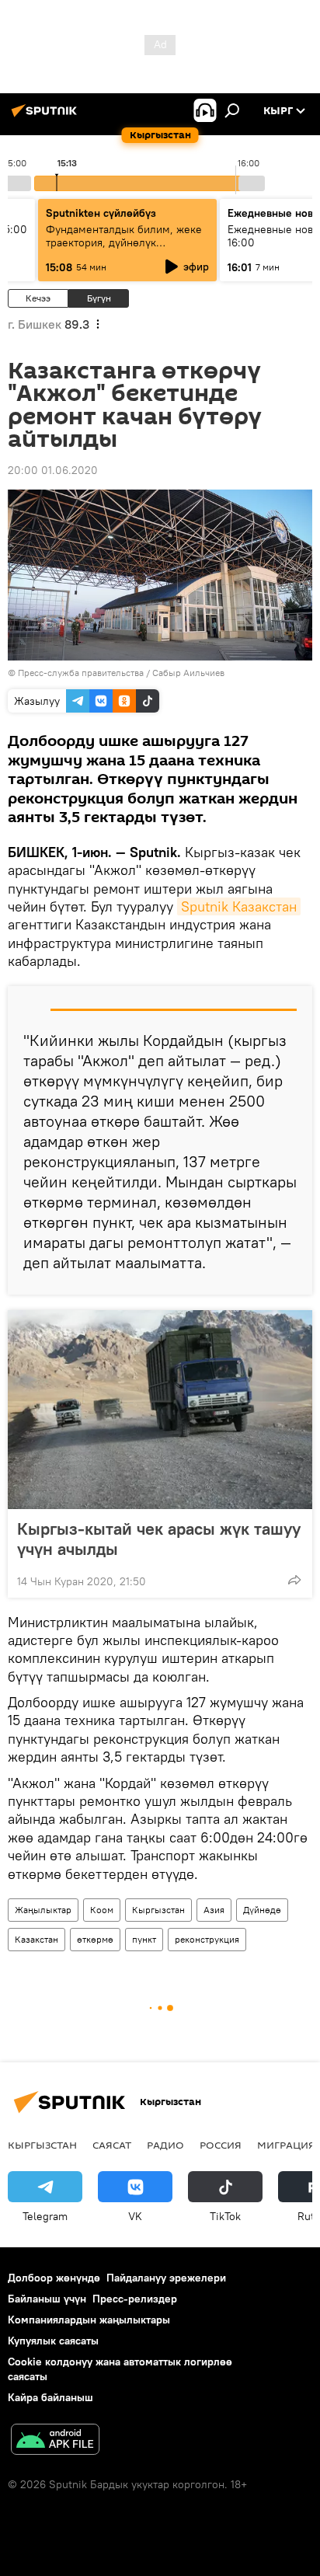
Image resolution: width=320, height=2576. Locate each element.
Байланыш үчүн (47, 2299)
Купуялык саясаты (53, 2341)
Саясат (112, 2145)
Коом (102, 1910)
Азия (214, 1910)
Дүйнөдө (262, 1910)
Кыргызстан (158, 1910)
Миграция (286, 2145)
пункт (144, 1939)
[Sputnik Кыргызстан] (47, 117)
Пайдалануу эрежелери (166, 2278)
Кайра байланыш (50, 2397)
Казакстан (37, 1939)
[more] (294, 1580)
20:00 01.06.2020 (53, 470)
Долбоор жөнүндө (54, 2278)
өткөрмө (95, 1939)
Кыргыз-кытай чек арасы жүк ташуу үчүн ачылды (159, 1539)
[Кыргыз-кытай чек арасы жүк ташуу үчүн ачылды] (160, 1410)
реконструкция (207, 1939)
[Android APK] (55, 2441)
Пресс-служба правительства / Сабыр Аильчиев (121, 673)
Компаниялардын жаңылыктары (89, 2320)
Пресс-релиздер (135, 2299)
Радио (165, 2145)
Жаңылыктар (43, 1910)
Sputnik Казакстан (239, 906)
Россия (221, 2145)
